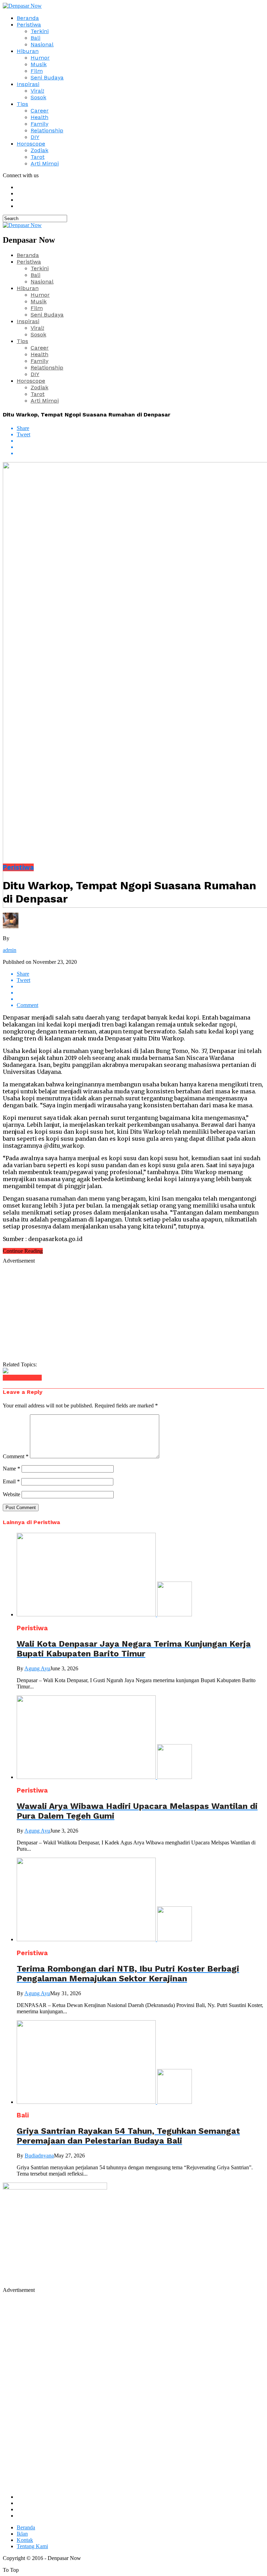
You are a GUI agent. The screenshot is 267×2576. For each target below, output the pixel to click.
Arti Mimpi (45, 163)
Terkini (40, 31)
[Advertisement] (133, 1313)
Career (40, 111)
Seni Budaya (47, 77)
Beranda (28, 18)
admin (10, 950)
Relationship (47, 130)
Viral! (37, 91)
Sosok (38, 97)
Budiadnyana (39, 2156)
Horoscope (31, 144)
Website (11, 1494)
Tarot (38, 157)
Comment (16, 1456)
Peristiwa (29, 25)
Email (11, 1481)
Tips (22, 104)
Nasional (42, 44)
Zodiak (39, 150)
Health (39, 117)
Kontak (25, 2540)
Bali (35, 38)
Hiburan (28, 51)
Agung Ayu (37, 1668)
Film (37, 71)
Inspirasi (28, 84)
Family (39, 124)
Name (11, 1469)
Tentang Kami (32, 2546)
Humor (40, 58)
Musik (39, 64)
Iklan (22, 2534)
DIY (35, 137)
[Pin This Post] (140, 447)
